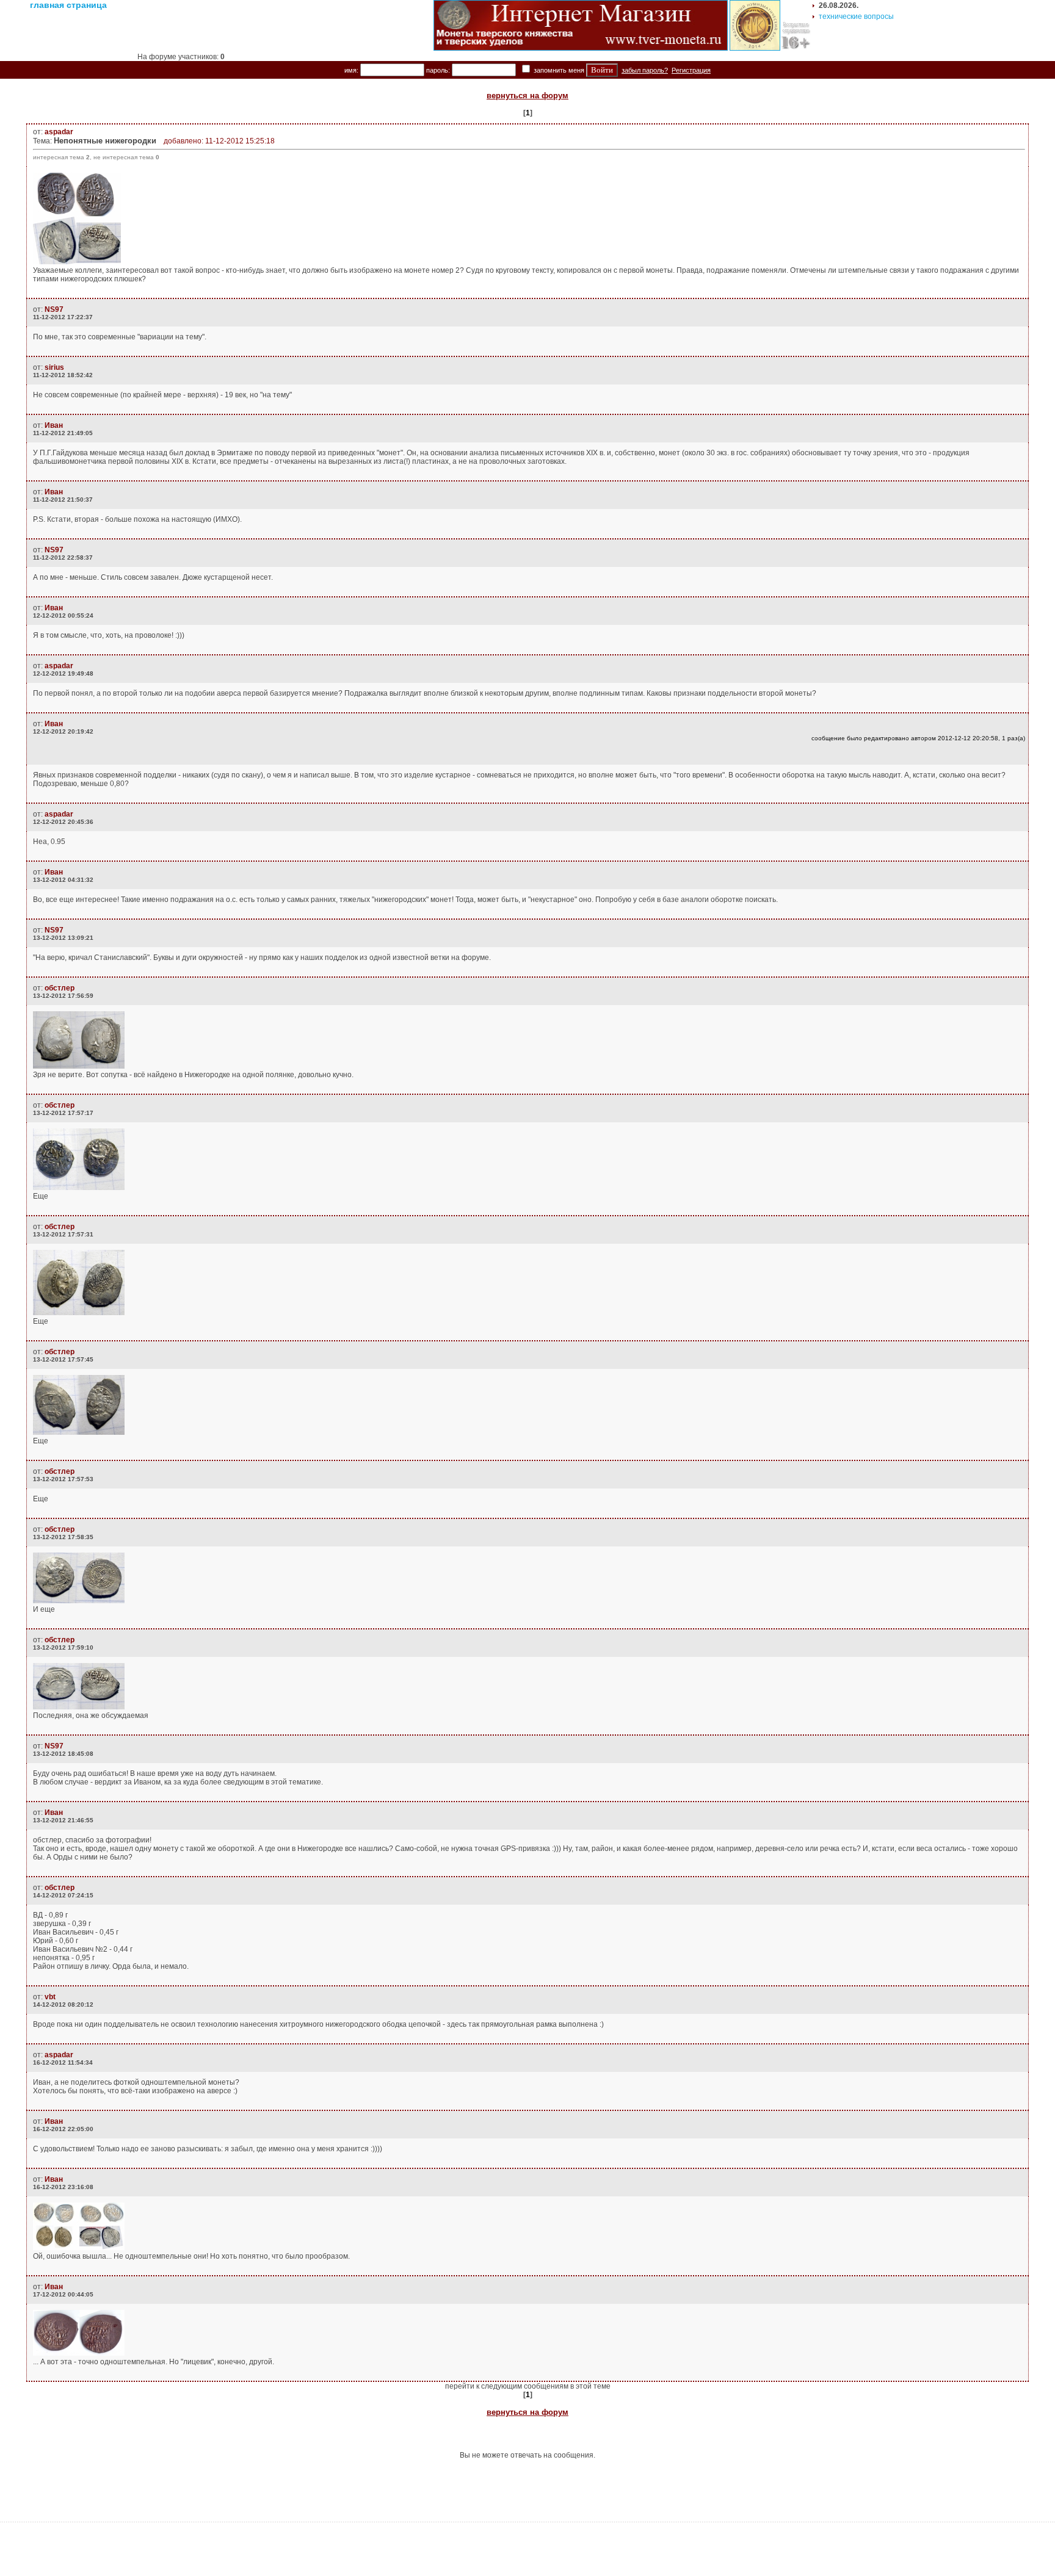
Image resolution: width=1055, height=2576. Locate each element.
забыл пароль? (645, 70)
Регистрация (691, 70)
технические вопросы (856, 16)
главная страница (68, 5)
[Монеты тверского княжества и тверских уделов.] (581, 48)
